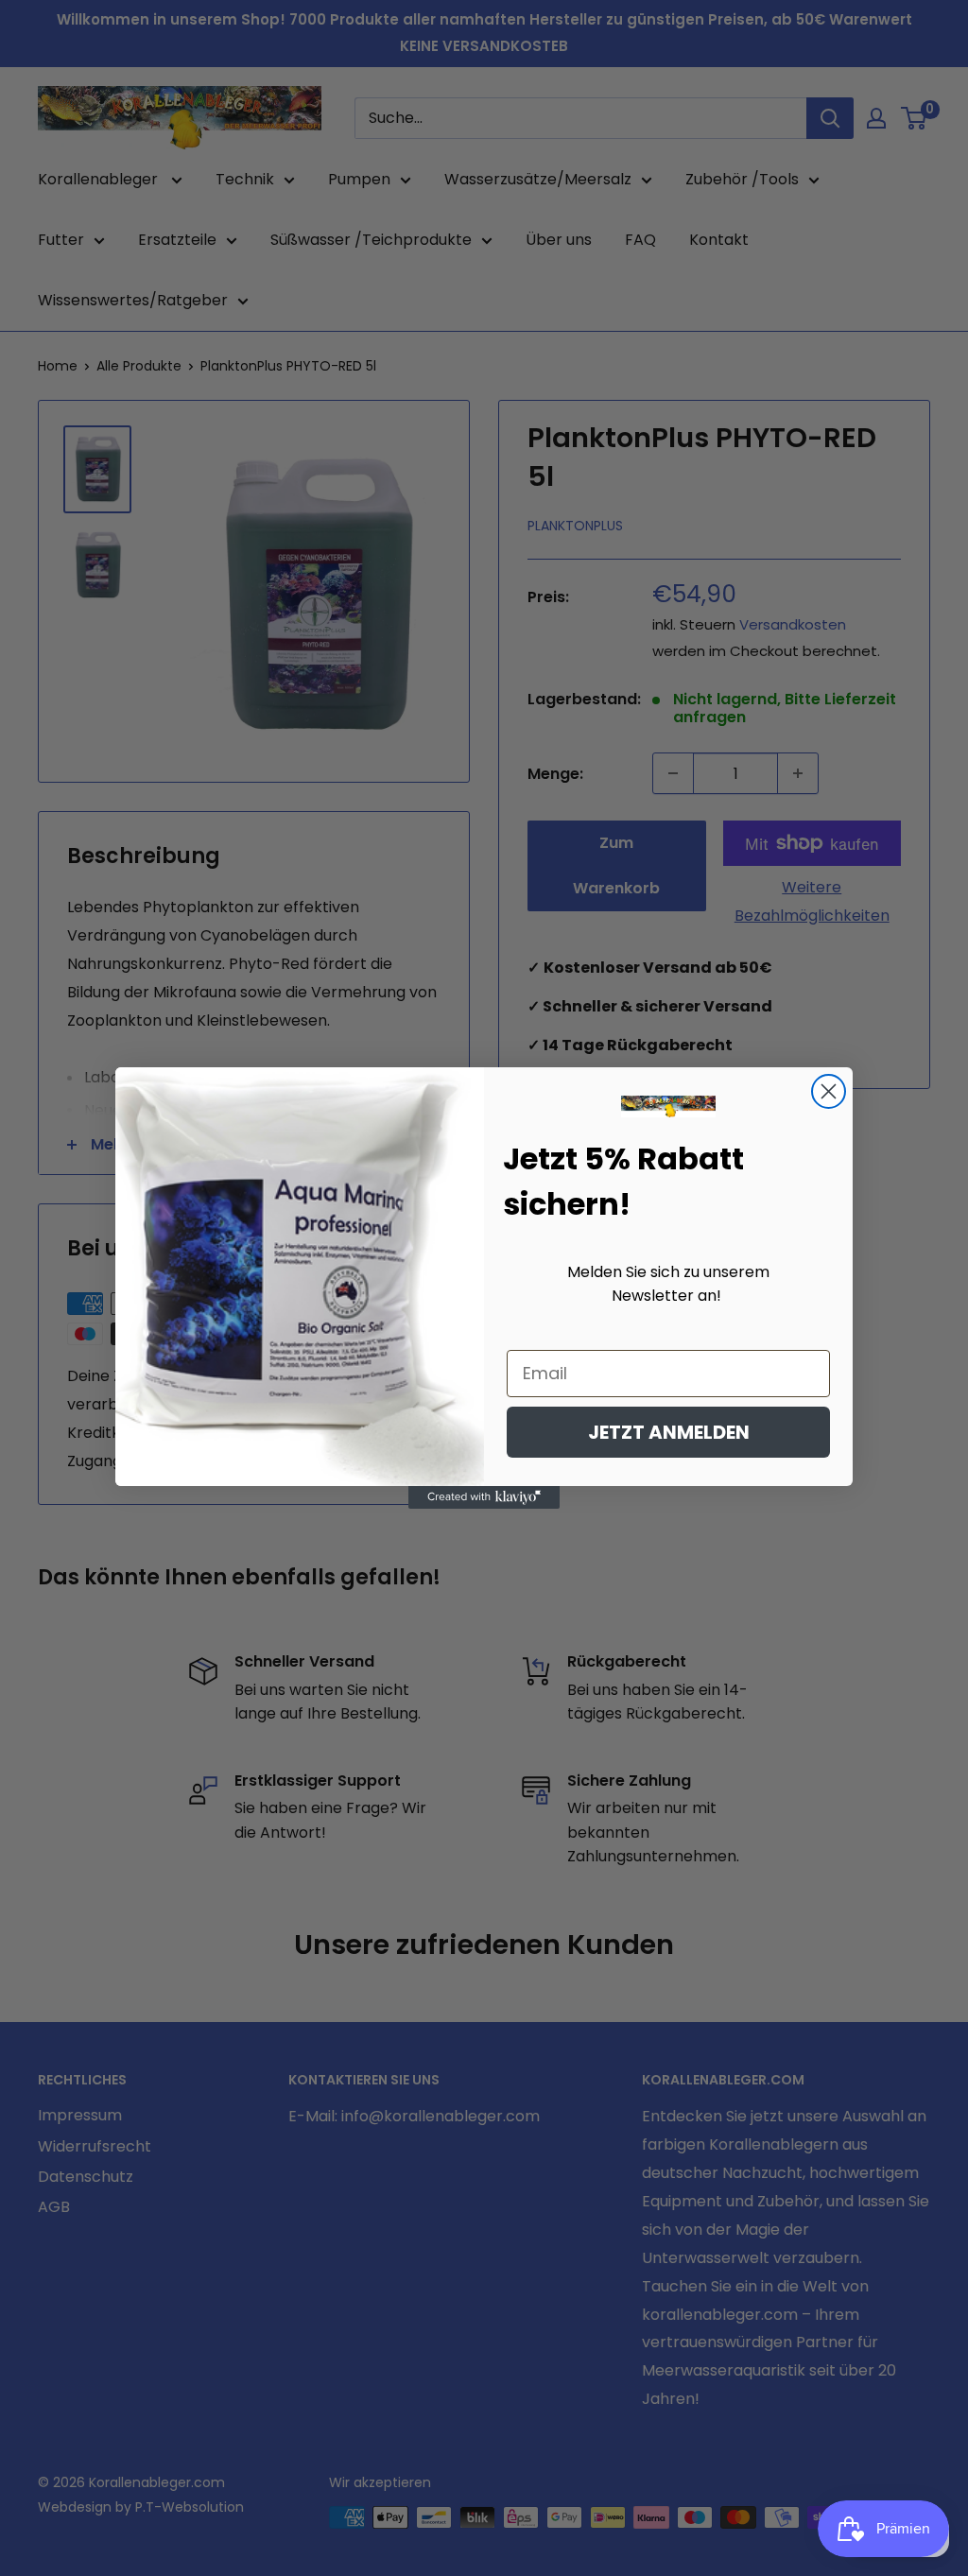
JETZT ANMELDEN (669, 1432)
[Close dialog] (829, 1091)
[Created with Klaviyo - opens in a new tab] (484, 1497)
